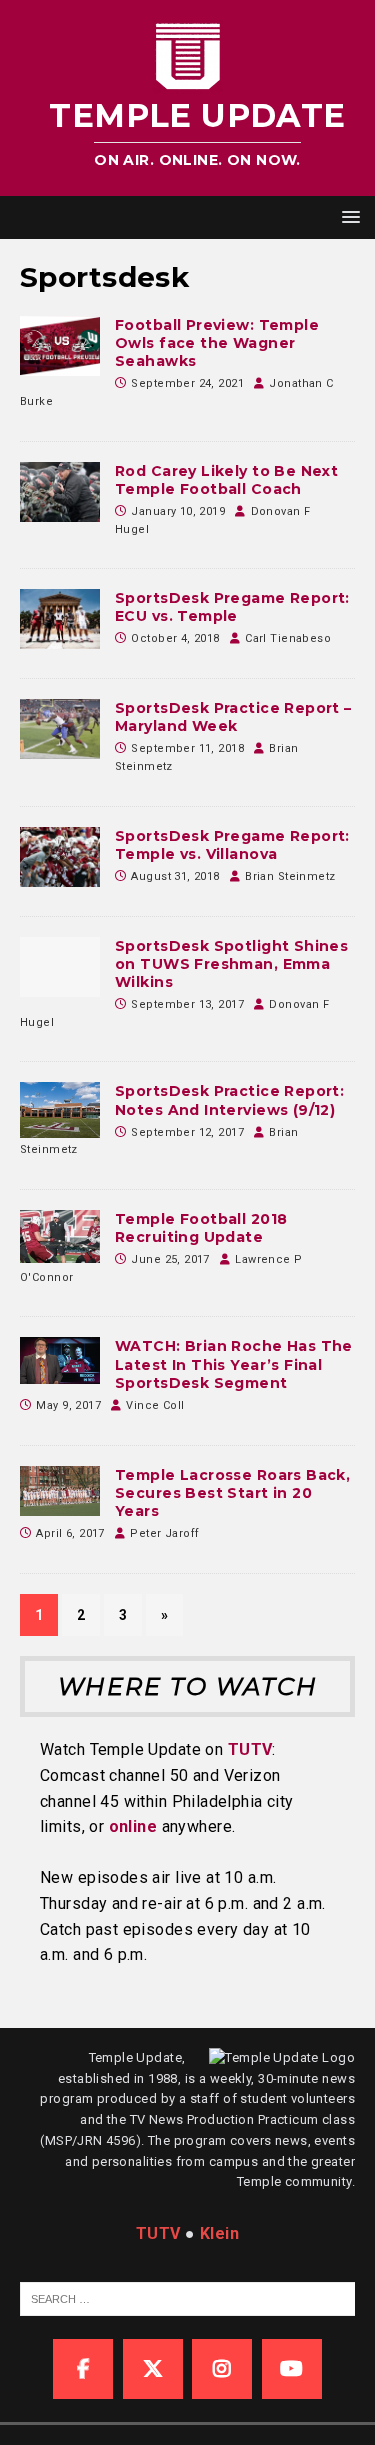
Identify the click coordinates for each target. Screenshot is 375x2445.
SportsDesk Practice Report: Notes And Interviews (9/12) (229, 1100)
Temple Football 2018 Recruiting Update (201, 1228)
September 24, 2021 (187, 383)
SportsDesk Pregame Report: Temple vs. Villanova (232, 845)
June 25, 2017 (170, 1259)
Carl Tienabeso (288, 638)
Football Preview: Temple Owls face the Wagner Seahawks (217, 343)
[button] (347, 216)
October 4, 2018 (175, 638)
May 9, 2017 (68, 1405)
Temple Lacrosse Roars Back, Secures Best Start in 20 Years (232, 1493)
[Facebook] (83, 2369)
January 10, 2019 (178, 511)
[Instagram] (222, 2369)
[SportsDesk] (60, 346)
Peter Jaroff (164, 1533)
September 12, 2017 (187, 1132)
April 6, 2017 (70, 1533)
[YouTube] (292, 2369)
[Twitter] (153, 2369)
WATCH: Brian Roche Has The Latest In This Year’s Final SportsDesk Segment (234, 1364)
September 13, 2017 (187, 1004)
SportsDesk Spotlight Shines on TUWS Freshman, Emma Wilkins (231, 964)
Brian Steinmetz (290, 876)
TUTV (250, 1749)
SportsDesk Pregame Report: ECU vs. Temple (232, 607)
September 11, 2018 (187, 748)
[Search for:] (197, 2297)
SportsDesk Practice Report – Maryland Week (233, 717)
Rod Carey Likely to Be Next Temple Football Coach (226, 480)
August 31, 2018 (175, 876)
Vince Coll (155, 1405)
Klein (219, 2233)
